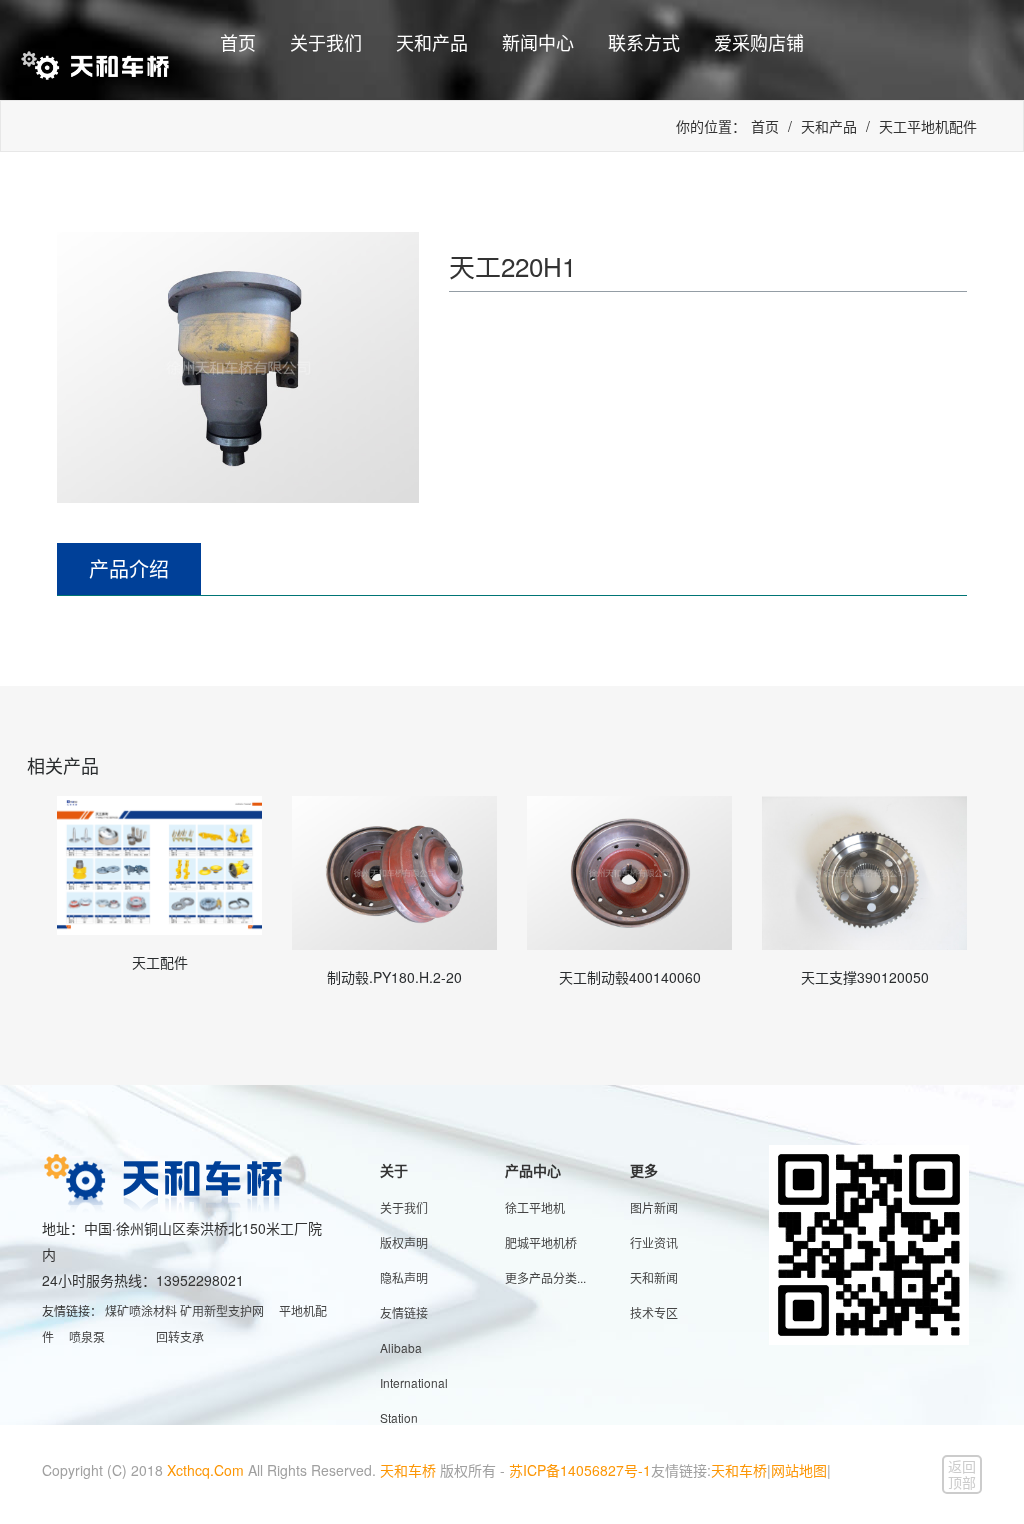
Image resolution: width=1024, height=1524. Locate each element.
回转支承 (180, 1336)
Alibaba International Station (414, 1382)
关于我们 (326, 42)
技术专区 (654, 1312)
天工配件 (160, 962)
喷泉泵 (87, 1336)
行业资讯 (654, 1242)
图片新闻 (654, 1207)
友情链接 (404, 1312)
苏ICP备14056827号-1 (580, 1470)
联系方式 (644, 42)
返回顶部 (962, 1474)
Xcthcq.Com (205, 1470)
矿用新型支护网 (222, 1310)
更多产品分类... (545, 1277)
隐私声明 (404, 1277)
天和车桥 (408, 1470)
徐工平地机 (535, 1207)
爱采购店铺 (759, 42)
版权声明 (404, 1242)
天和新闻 (654, 1277)
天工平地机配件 (928, 126)
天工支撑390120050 (865, 977)
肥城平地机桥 (541, 1242)
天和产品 (432, 42)
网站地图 (799, 1470)
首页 (238, 42)
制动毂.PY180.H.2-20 (394, 977)
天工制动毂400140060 (630, 977)
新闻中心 (538, 42)
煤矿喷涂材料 (141, 1310)
